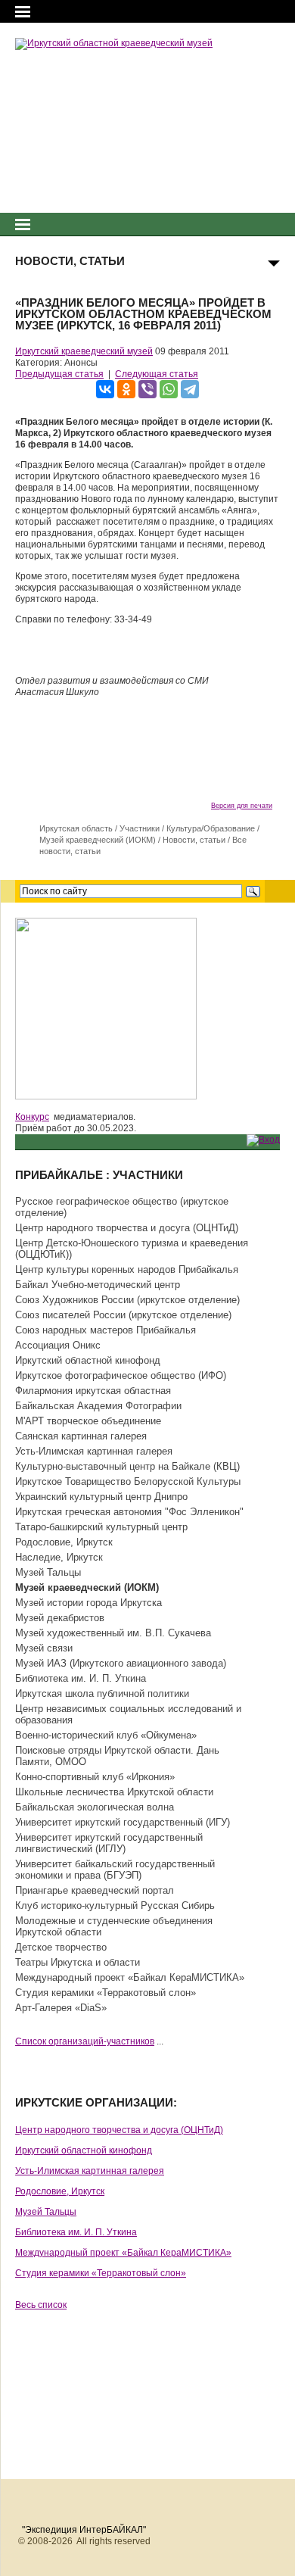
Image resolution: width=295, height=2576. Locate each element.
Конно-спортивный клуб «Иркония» (95, 1777)
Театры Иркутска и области (78, 1962)
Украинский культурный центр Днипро (101, 1497)
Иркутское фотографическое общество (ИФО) (121, 1375)
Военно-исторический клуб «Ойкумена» (106, 1735)
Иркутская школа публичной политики (102, 1693)
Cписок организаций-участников (85, 2041)
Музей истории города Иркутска (88, 1603)
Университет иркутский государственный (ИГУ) (123, 1822)
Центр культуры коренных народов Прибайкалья (127, 1269)
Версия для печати (242, 806)
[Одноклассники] (126, 389)
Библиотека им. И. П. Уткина (81, 1678)
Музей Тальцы (48, 1572)
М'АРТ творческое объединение (88, 1421)
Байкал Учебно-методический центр (98, 1285)
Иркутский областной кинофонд (88, 1360)
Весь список (41, 2305)
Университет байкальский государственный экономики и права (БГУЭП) (115, 1870)
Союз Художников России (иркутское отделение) (127, 1300)
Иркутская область (76, 828)
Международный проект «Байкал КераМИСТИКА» (130, 1977)
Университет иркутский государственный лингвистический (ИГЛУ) (109, 1843)
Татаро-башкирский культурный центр (101, 1527)
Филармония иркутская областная (93, 1391)
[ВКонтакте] (105, 389)
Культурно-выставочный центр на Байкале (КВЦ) (127, 1466)
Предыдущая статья (59, 374)
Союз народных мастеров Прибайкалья (106, 1330)
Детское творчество (61, 1947)
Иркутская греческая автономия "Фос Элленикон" (129, 1512)
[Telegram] (190, 389)
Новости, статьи (194, 840)
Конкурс (32, 1117)
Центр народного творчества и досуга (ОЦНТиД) (127, 1228)
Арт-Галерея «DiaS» (61, 2008)
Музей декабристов (60, 1618)
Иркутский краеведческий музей (84, 351)
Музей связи (44, 1648)
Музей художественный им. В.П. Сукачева (113, 1633)
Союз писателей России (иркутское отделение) (123, 1315)
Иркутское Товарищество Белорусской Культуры (128, 1481)
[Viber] (147, 389)
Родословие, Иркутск (64, 1542)
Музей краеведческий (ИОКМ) (98, 840)
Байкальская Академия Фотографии (98, 1406)
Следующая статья (157, 374)
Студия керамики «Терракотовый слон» (106, 1993)
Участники (140, 828)
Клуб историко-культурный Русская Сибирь (115, 1905)
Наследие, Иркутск (59, 1557)
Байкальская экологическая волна (95, 1807)
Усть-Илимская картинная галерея (94, 1451)
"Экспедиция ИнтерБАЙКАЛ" (84, 2530)
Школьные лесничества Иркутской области (114, 1792)
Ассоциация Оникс (58, 1345)
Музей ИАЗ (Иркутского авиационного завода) (121, 1663)
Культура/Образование (211, 828)
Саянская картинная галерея (81, 1436)
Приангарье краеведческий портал (95, 1890)
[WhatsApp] (169, 389)
